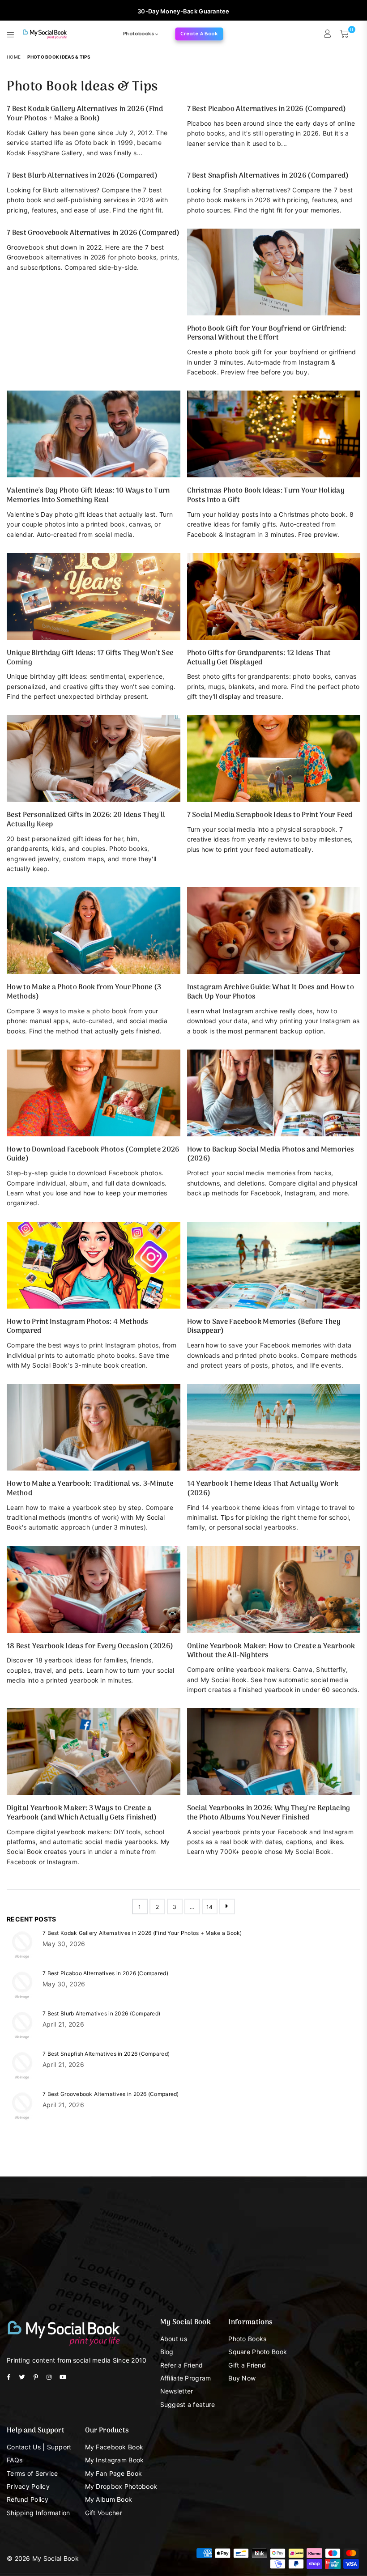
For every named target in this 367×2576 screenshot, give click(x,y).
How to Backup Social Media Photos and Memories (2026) (271, 1154)
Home (14, 57)
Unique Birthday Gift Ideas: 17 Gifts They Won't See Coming (90, 658)
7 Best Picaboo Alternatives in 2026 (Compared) (267, 109)
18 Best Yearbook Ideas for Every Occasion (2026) (90, 1646)
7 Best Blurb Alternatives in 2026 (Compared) (82, 176)
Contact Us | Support (39, 2447)
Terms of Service (32, 2473)
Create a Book (199, 34)
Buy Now (242, 2378)
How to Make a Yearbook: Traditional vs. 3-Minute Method (90, 1489)
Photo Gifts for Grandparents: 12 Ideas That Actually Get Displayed (259, 658)
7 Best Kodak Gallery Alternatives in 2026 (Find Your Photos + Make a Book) (85, 114)
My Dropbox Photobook (121, 2486)
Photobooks (139, 34)
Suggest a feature (188, 2404)
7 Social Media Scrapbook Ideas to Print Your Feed (270, 815)
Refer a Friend (182, 2365)
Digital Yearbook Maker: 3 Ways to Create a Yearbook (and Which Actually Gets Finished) (82, 1813)
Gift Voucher (104, 2513)
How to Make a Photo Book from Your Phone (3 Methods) (84, 992)
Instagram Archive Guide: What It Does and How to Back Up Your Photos (271, 992)
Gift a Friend (247, 2365)
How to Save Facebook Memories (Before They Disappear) (264, 1327)
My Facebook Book (114, 2447)
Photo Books (247, 2339)
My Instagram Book (115, 2460)
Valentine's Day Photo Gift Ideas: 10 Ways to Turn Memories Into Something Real (88, 495)
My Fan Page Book (113, 2473)
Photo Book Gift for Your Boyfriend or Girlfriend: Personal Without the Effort (267, 334)
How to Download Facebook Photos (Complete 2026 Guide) (93, 1154)
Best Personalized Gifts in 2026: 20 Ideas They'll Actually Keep (86, 820)
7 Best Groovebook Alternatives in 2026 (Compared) (93, 233)
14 (210, 1907)
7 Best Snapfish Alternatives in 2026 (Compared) (268, 176)
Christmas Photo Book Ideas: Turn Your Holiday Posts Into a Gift (266, 495)
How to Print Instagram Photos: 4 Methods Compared (78, 1327)
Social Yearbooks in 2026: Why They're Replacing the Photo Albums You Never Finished (269, 1813)
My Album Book (109, 2499)
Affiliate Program (186, 2378)
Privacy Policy (28, 2486)
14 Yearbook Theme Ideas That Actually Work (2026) (263, 1489)
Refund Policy (28, 2499)
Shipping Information (38, 2513)
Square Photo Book (258, 2352)
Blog (167, 2352)
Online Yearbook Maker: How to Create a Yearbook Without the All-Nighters (271, 1651)
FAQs (15, 2460)
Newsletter (177, 2391)
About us (174, 2339)
